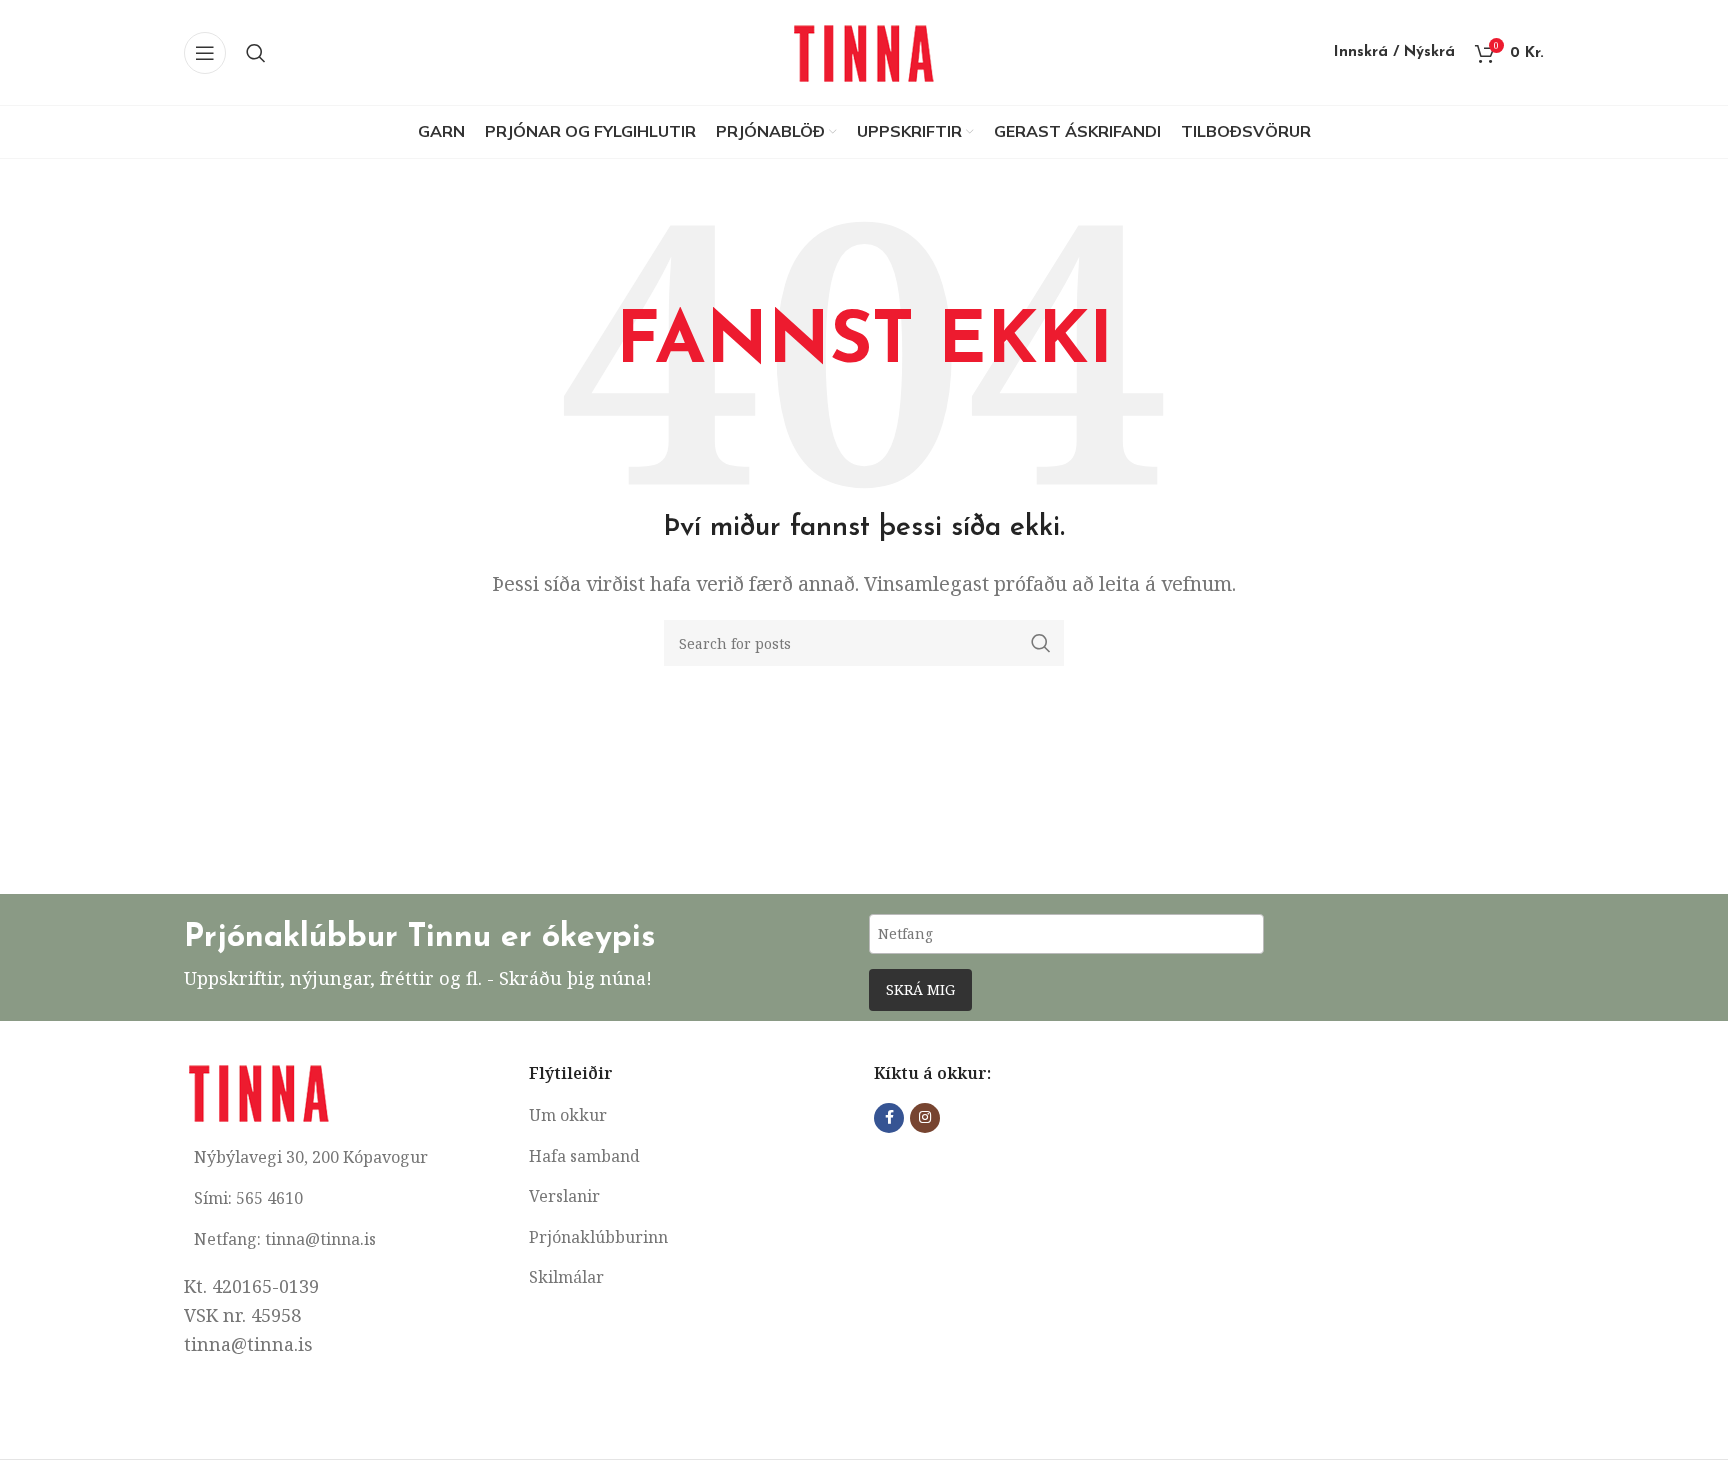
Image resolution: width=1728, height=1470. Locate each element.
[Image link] (259, 1091)
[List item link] (691, 1116)
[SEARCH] (1041, 643)
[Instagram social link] (925, 1118)
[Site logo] (864, 50)
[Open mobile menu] (205, 53)
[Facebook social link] (889, 1118)
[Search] (256, 53)
